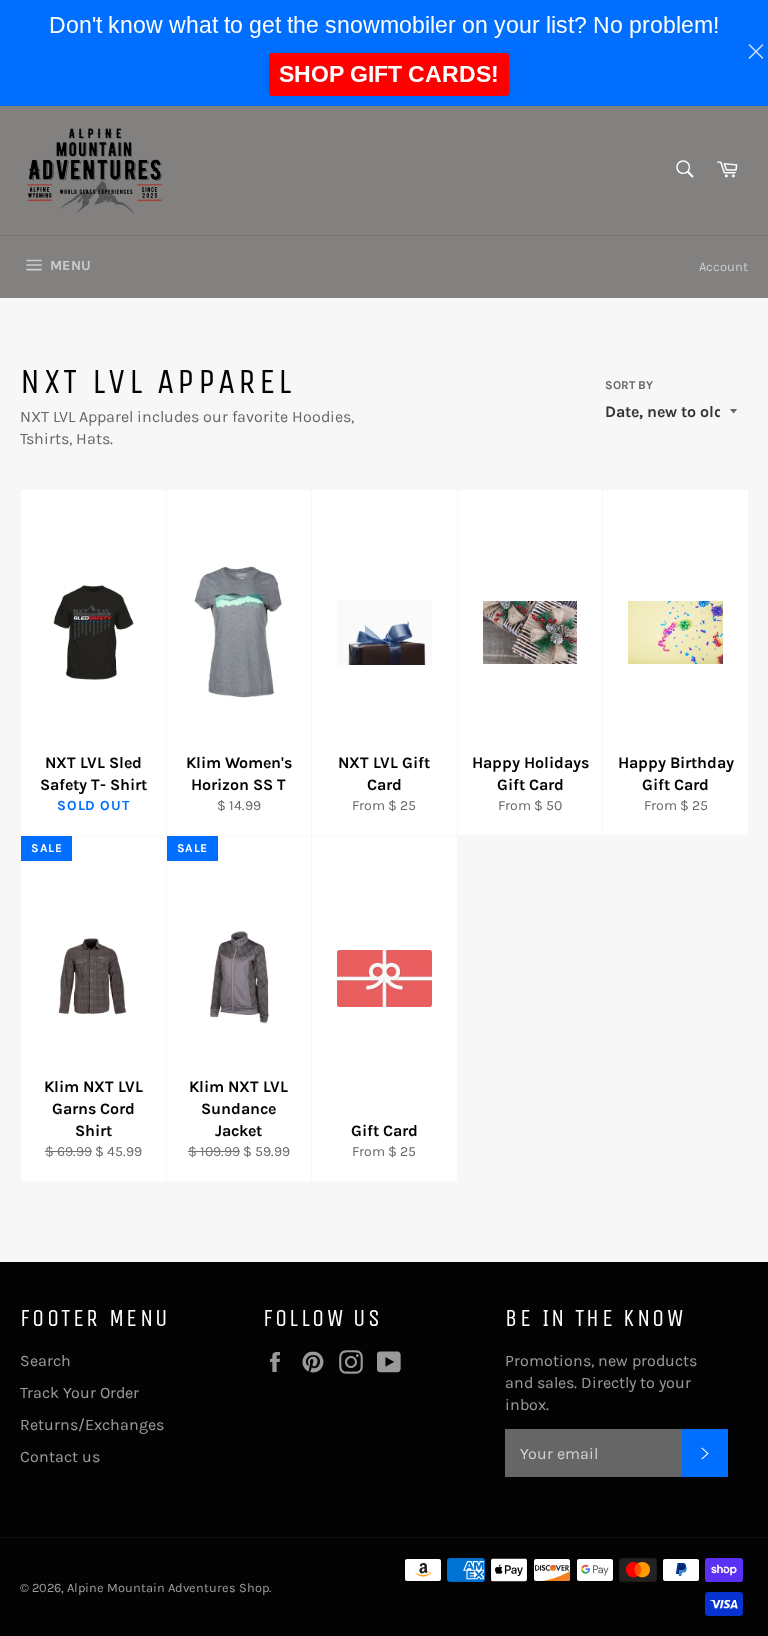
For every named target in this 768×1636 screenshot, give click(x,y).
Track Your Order (79, 1392)
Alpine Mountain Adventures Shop (168, 1587)
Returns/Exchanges (92, 1424)
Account (723, 266)
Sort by (629, 385)
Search (45, 1360)
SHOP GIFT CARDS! (389, 74)
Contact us (60, 1456)
